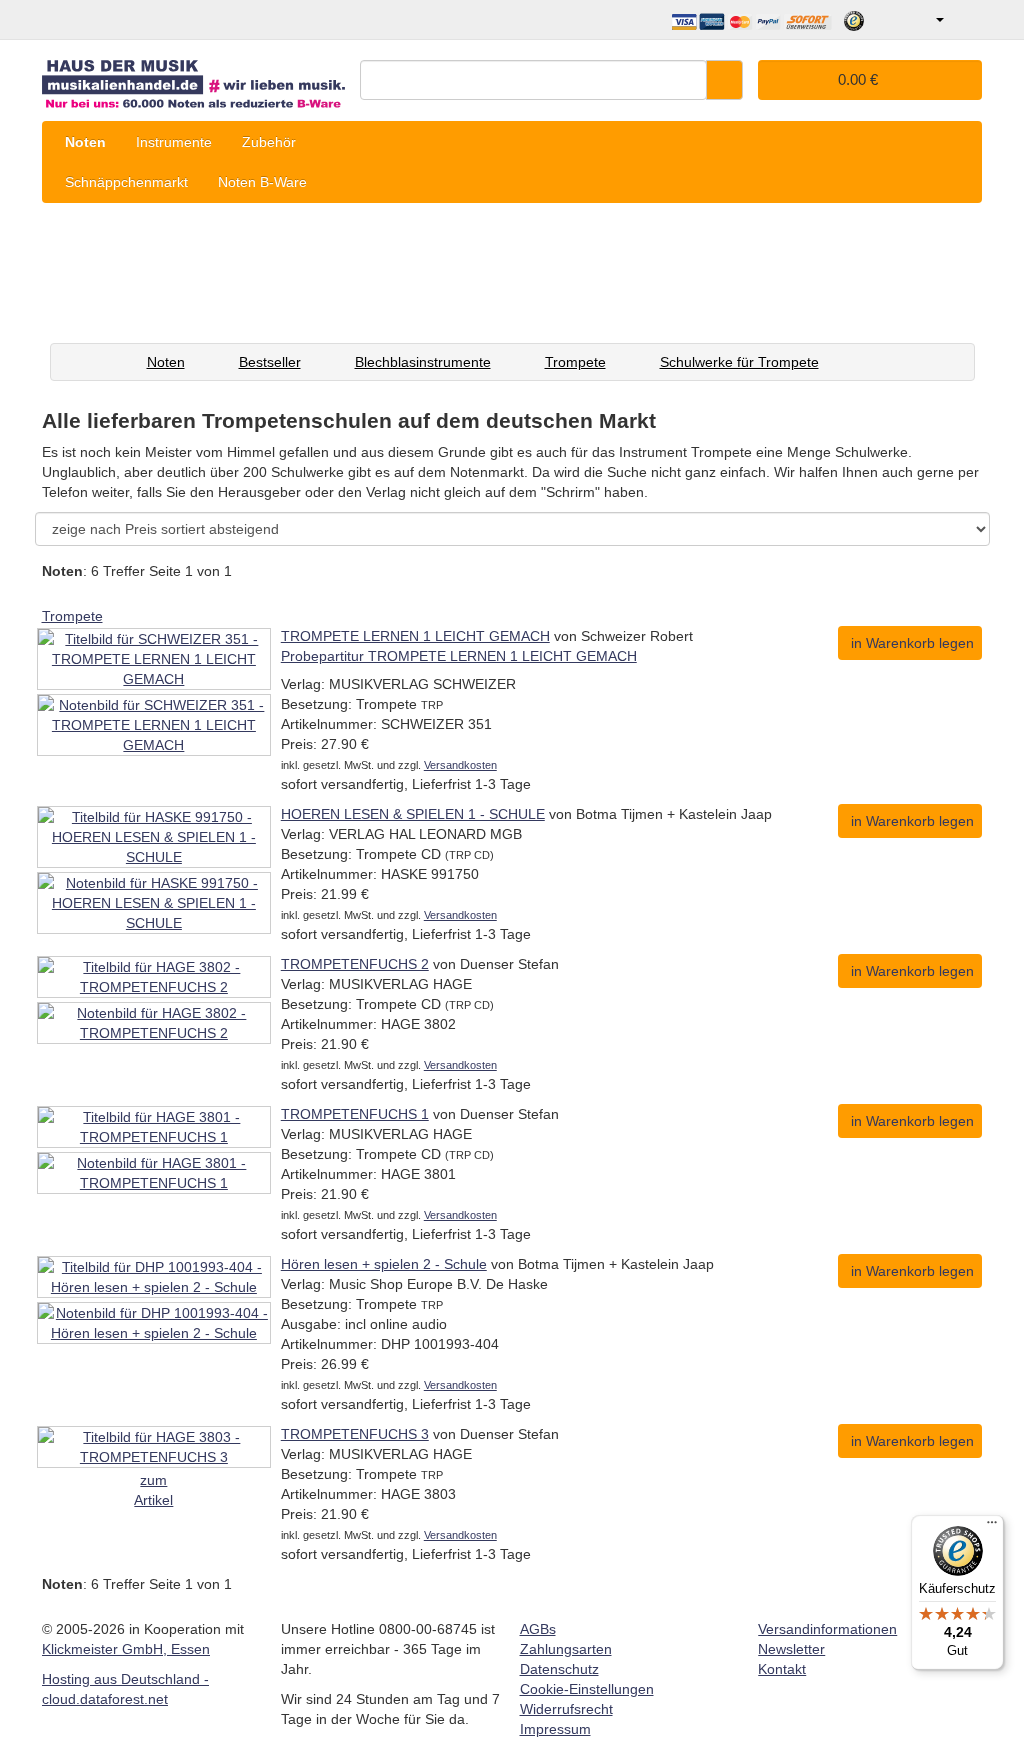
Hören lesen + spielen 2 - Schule (384, 1264)
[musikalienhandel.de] (193, 77)
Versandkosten (460, 765)
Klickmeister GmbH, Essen (126, 1649)
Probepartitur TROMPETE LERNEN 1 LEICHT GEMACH (459, 656)
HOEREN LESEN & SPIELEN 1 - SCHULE (413, 814)
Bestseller (270, 362)
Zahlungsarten (566, 1649)
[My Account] (925, 20)
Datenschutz (559, 1669)
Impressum (555, 1729)
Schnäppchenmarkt (126, 182)
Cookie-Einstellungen (587, 1689)
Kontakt (782, 1669)
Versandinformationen (827, 1629)
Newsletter (791, 1649)
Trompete (575, 362)
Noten (85, 142)
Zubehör (269, 142)
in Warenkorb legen (912, 643)
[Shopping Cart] (965, 20)
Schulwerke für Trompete (739, 362)
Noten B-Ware (262, 182)
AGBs (538, 1629)
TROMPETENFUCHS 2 (355, 964)
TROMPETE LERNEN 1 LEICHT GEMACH (415, 636)
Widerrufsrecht (566, 1709)
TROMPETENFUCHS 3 (355, 1434)
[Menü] (992, 1527)
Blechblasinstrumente (423, 362)
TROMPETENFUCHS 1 (355, 1114)
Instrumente (174, 142)
